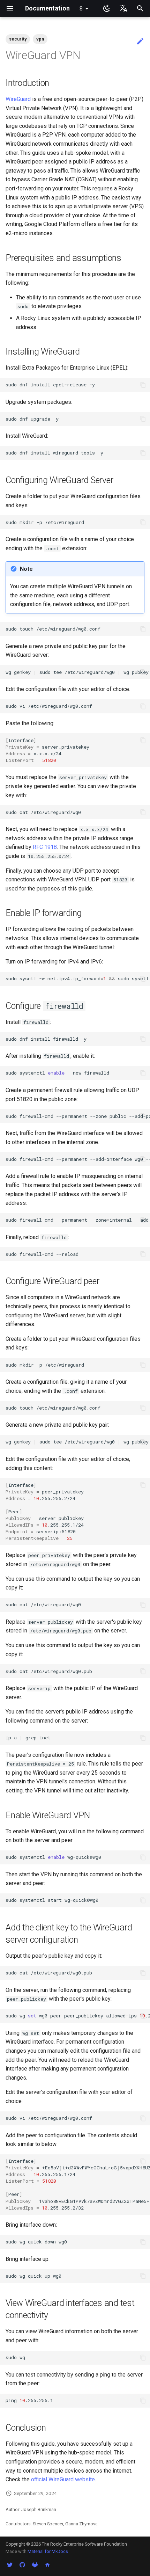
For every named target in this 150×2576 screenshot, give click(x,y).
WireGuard (18, 99)
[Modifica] (140, 42)
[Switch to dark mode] (107, 8)
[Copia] (143, 385)
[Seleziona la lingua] (123, 8)
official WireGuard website (63, 2479)
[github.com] (22, 2565)
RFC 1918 (45, 847)
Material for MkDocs (48, 2551)
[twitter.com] (10, 2565)
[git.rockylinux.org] (35, 2565)
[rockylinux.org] (47, 2565)
